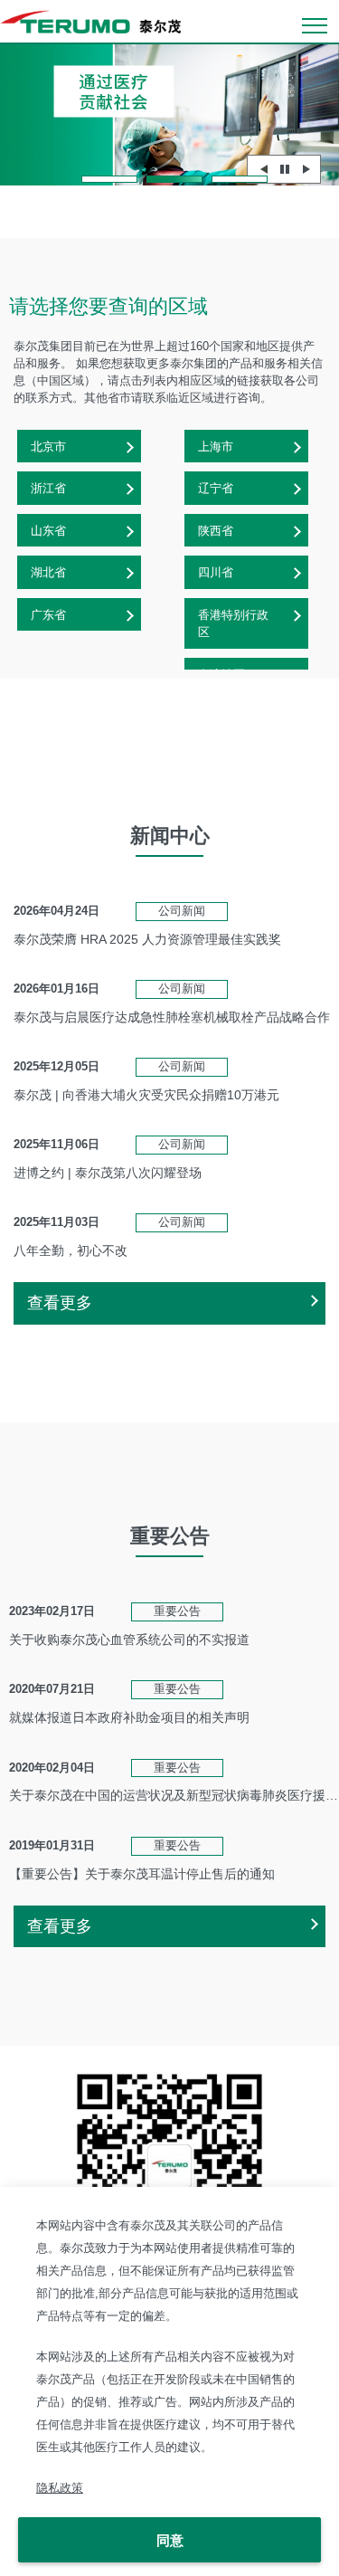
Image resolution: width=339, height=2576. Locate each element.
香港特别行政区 (233, 624)
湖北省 (48, 572)
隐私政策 (60, 2488)
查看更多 (60, 1303)
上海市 (216, 447)
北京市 (48, 447)
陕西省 (216, 531)
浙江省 (48, 488)
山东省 (48, 531)
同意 (170, 2540)
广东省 (48, 615)
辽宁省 (216, 488)
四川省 (216, 572)
